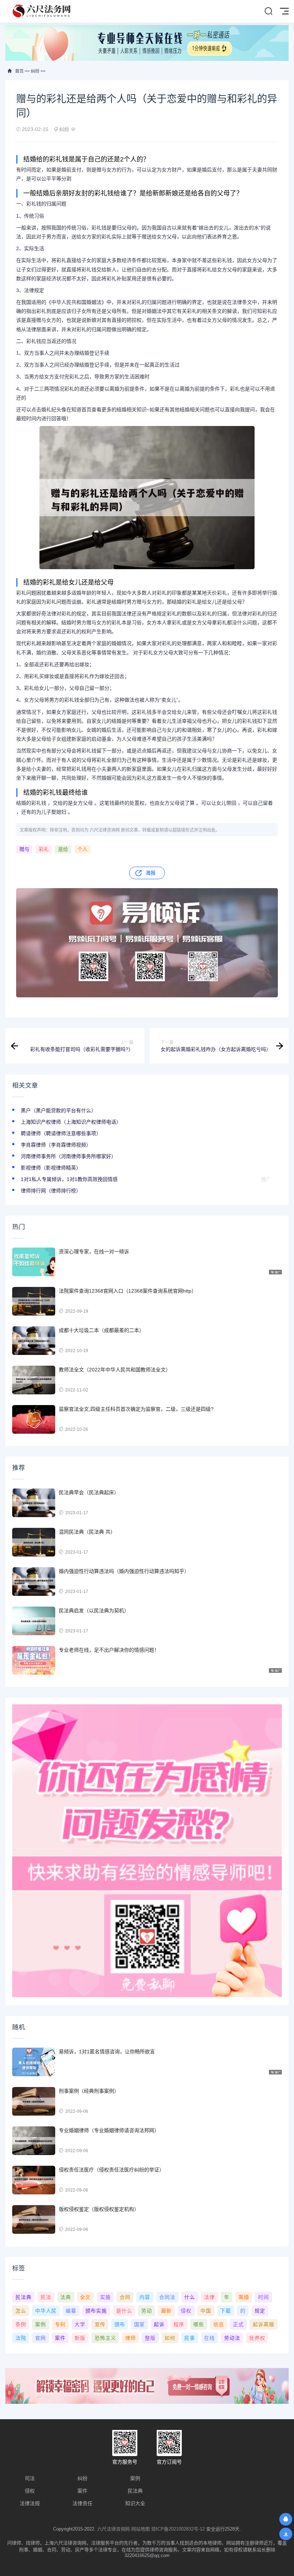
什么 (190, 2297)
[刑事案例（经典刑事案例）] (34, 2101)
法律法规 (30, 2503)
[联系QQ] (286, 2519)
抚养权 (257, 2338)
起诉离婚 (264, 2324)
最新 (166, 2311)
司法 (30, 2478)
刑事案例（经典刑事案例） (89, 2091)
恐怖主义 (105, 2338)
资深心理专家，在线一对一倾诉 (94, 1251)
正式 (238, 2324)
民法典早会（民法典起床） (89, 1492)
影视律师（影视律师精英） (51, 1168)
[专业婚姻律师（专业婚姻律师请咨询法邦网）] (34, 2141)
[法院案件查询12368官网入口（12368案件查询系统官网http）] (34, 1301)
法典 (66, 2297)
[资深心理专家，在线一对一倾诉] (34, 1262)
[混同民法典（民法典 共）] (34, 1542)
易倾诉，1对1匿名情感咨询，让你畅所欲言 (107, 2052)
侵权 (186, 2311)
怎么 (21, 2311)
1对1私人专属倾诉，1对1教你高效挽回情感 (69, 1179)
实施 (105, 2297)
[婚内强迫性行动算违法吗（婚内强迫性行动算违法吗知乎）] (34, 1582)
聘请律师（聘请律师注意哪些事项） (61, 1133)
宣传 (100, 2324)
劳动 (147, 2311)
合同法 (167, 2297)
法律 (209, 2297)
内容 (145, 2297)
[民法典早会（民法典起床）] (34, 1503)
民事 (190, 2338)
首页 (19, 71)
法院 (21, 2338)
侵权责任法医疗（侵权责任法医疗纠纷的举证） (112, 2170)
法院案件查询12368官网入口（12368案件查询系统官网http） (128, 1291)
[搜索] (269, 11)
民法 (46, 2297)
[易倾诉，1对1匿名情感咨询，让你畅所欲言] (34, 2062)
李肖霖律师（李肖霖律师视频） (56, 1145)
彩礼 (44, 849)
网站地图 (141, 2529)
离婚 (244, 2297)
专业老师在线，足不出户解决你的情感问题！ (109, 1650)
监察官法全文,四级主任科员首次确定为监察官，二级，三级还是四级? (136, 1409)
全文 (85, 2297)
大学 (80, 2324)
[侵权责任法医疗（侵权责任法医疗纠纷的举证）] (34, 2180)
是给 (63, 849)
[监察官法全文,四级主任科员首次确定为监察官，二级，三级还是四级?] (34, 1419)
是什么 (124, 2311)
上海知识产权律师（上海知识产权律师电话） (71, 1122)
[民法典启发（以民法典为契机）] (34, 1621)
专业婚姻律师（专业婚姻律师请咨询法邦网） (109, 2130)
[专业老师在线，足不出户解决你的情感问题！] (34, 1660)
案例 (41, 2324)
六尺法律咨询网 (113, 2529)
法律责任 (82, 2503)
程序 (179, 2324)
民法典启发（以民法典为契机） (94, 1611)
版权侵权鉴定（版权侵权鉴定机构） (99, 2209)
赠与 (24, 849)
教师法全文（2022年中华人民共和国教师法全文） (115, 1370)
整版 (150, 2338)
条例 (21, 2324)
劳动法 (232, 2338)
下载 (226, 2311)
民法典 (23, 2297)
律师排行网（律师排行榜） (51, 1191)
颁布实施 (96, 2311)
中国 (206, 2311)
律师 (131, 2338)
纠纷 (35, 71)
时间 (264, 2297)
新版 (80, 2338)
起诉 (159, 2324)
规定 (260, 2311)
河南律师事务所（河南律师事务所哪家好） (68, 1156)
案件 (60, 2338)
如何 (170, 2338)
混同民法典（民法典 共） (87, 1532)
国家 (139, 2324)
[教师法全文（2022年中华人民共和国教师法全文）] (34, 1380)
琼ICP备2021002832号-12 (178, 2529)
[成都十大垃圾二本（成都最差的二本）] (34, 1341)
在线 (209, 2338)
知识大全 (135, 2503)
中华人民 (46, 2311)
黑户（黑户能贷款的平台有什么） (58, 1110)
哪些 (199, 2324)
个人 (82, 849)
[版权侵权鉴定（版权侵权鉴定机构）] (34, 2219)
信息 (219, 2324)
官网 (41, 2338)
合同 (125, 2297)
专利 (60, 2324)
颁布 (120, 2324)
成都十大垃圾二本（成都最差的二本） (101, 1330)
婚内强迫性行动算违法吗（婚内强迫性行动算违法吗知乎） (124, 1571)
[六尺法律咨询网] (42, 11)
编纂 (71, 2311)
